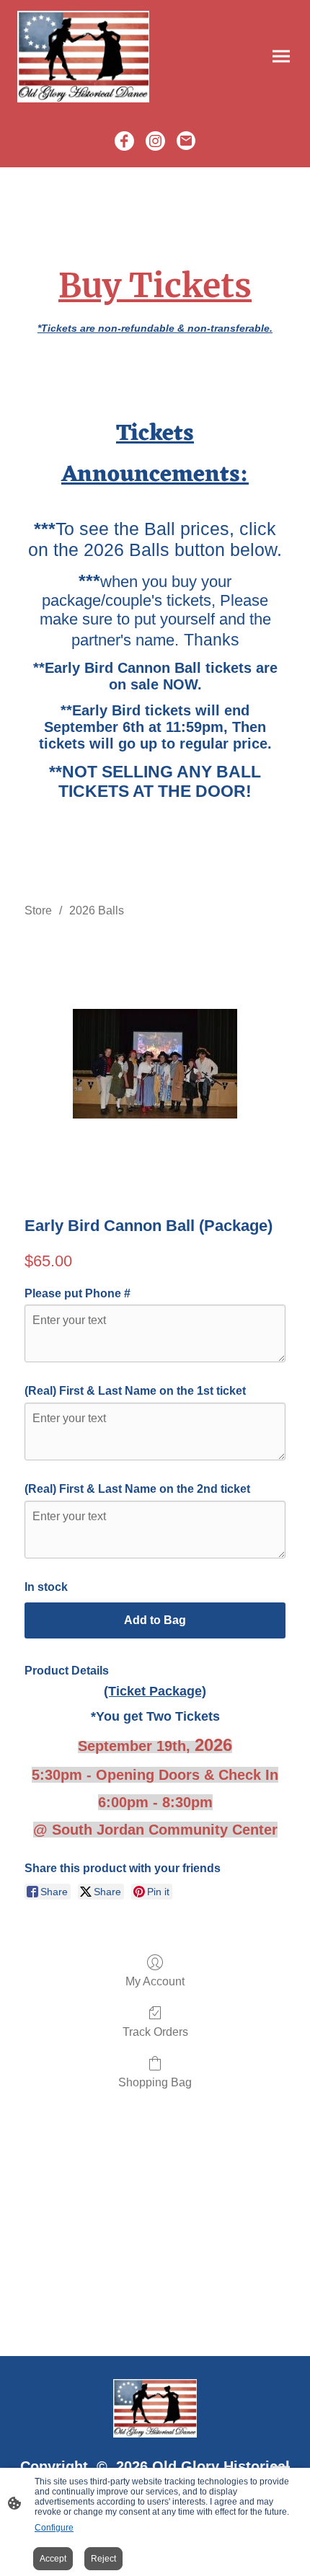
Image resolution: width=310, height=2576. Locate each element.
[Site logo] (83, 57)
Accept (53, 2559)
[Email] (186, 141)
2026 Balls (97, 910)
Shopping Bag (155, 2082)
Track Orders (155, 2032)
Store (38, 910)
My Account (155, 1981)
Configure (54, 2528)
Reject (103, 2559)
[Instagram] (155, 141)
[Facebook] (124, 141)
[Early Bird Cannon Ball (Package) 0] (155, 1064)
